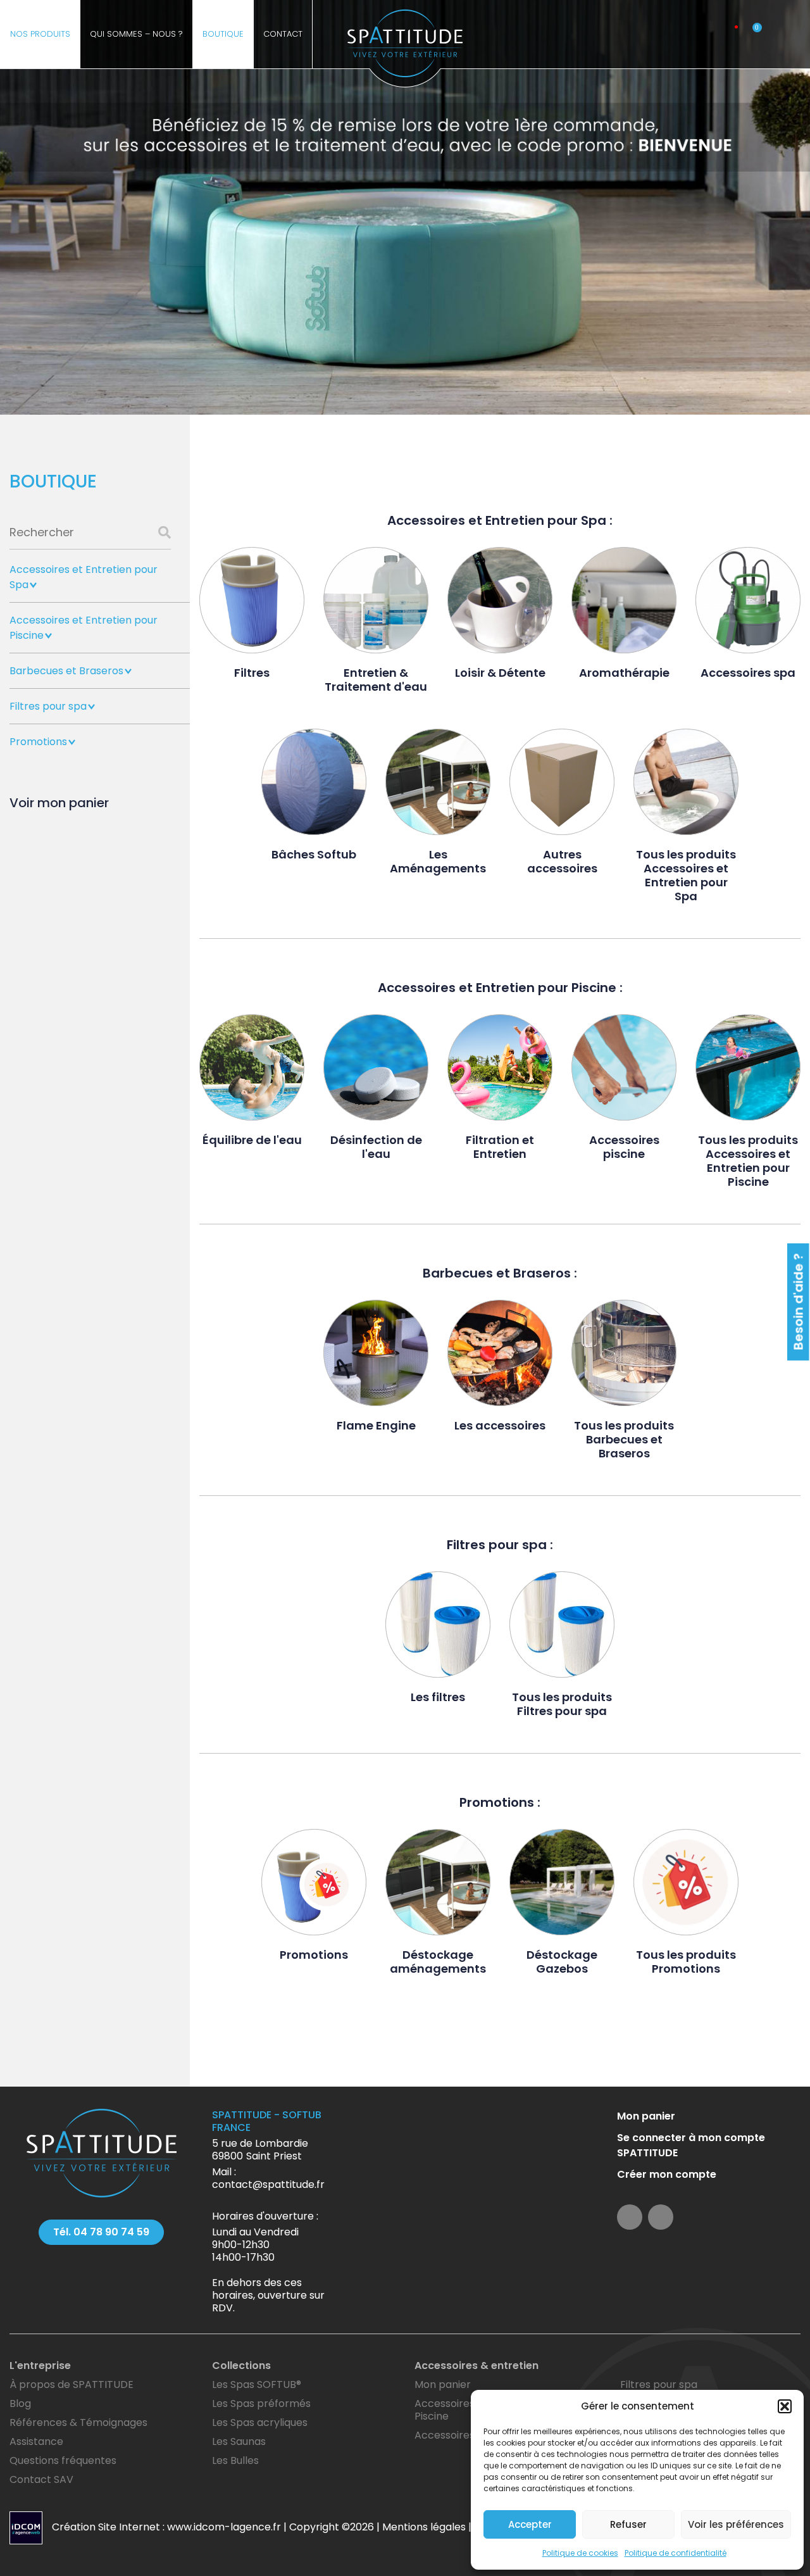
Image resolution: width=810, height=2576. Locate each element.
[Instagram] (795, 34)
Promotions (38, 742)
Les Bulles (235, 2460)
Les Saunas (239, 2441)
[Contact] (710, 34)
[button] (785, 2406)
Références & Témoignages (78, 2422)
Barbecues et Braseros (66, 671)
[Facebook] (774, 34)
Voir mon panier (59, 803)
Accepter (530, 2524)
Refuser (628, 2524)
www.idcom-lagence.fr (224, 2527)
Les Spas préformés (261, 2403)
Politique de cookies (580, 2553)
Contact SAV (41, 2479)
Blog (20, 2403)
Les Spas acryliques (260, 2422)
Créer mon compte (667, 2174)
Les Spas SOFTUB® (257, 2384)
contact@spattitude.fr (268, 2184)
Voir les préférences (736, 2524)
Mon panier (646, 2116)
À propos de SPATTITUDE (72, 2384)
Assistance (36, 2441)
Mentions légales (424, 2527)
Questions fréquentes (63, 2460)
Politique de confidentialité (676, 2553)
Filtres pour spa (48, 706)
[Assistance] (690, 34)
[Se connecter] (731, 34)
